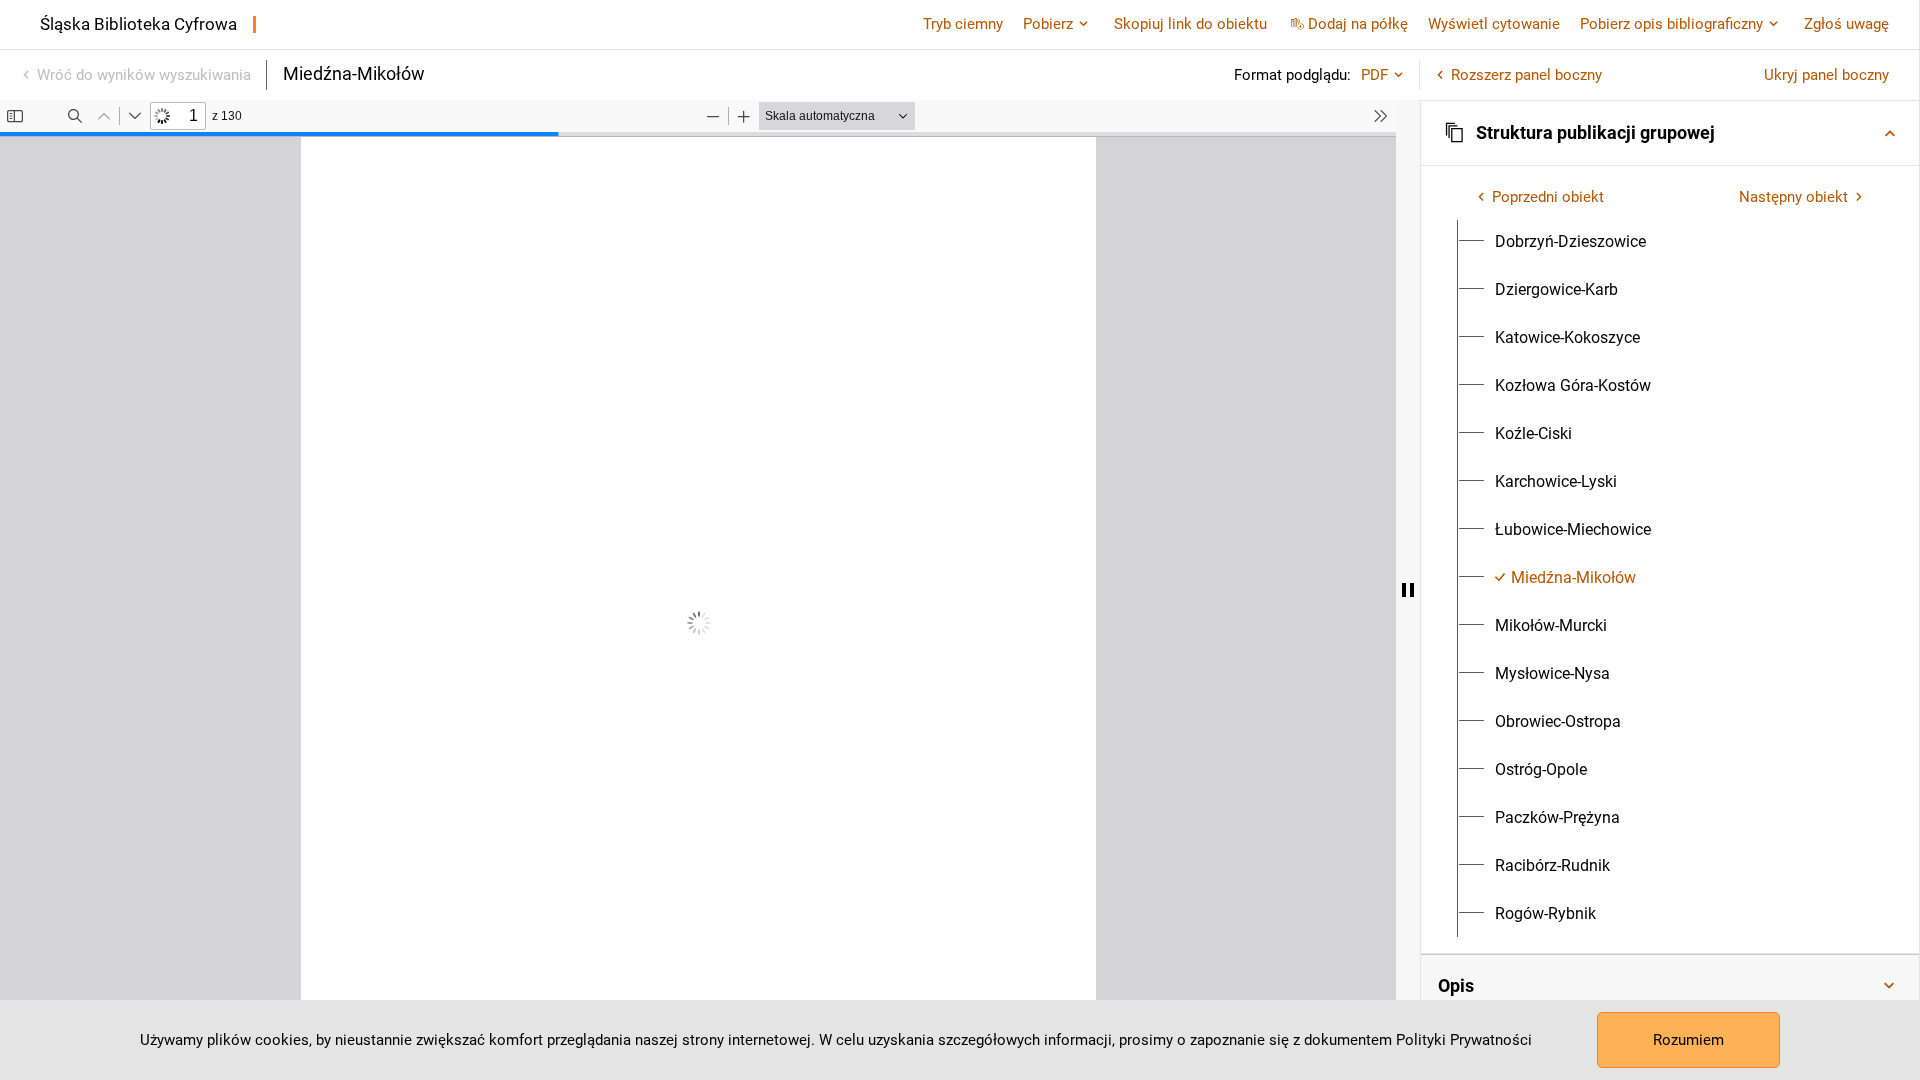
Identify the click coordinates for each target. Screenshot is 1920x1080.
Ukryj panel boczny (1826, 75)
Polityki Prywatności (1464, 1040)
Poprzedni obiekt (1548, 197)
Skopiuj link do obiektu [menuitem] (1190, 24)
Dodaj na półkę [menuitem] (1358, 24)
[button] (1670, 133)
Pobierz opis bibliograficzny (1671, 24)
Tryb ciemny (963, 24)
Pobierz (1048, 24)
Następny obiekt (1793, 197)
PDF (1374, 75)
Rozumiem (1688, 1040)
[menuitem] (1570, 242)
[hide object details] (1408, 590)
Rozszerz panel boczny (1526, 75)
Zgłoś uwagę (1846, 24)
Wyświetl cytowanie (1494, 24)
